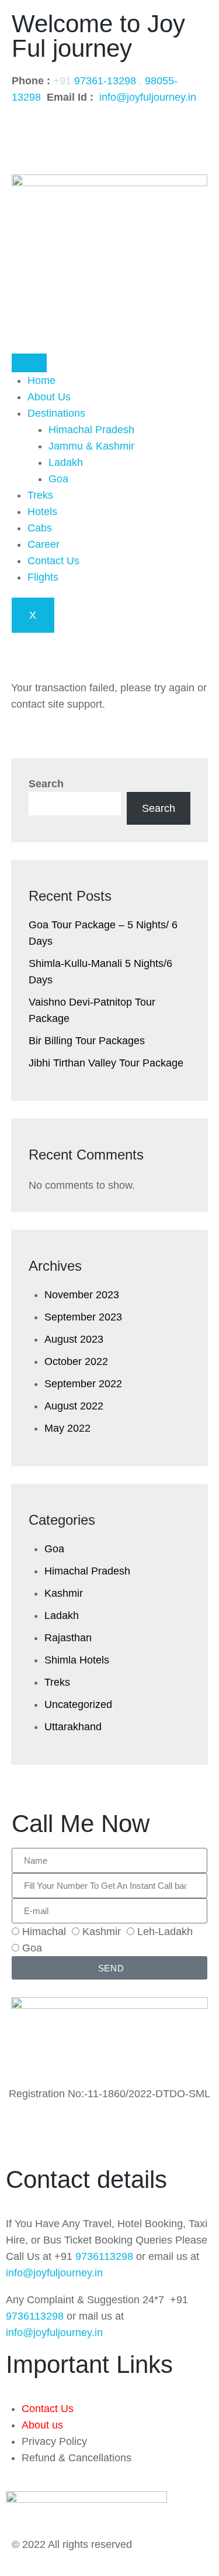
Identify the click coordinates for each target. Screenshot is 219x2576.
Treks (40, 495)
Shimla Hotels (77, 1660)
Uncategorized (78, 1704)
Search (46, 784)
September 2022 (83, 1384)
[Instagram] (58, 132)
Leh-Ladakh (165, 1932)
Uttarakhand (73, 1727)
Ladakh (66, 462)
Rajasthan (68, 1638)
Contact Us (53, 561)
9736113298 (104, 2256)
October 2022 (76, 1361)
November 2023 (82, 1295)
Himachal (44, 1932)
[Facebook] (26, 132)
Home (41, 380)
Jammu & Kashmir (91, 446)
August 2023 (74, 1339)
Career (44, 544)
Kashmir (64, 1593)
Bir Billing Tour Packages (87, 1041)
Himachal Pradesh (91, 430)
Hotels (42, 512)
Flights (43, 577)
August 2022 (74, 1406)
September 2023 (83, 1317)
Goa (58, 479)
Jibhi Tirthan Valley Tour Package (106, 1063)
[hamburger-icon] (29, 363)
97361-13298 (105, 81)
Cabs (40, 528)
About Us (49, 397)
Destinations (56, 413)
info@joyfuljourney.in (148, 97)
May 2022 (67, 1428)
